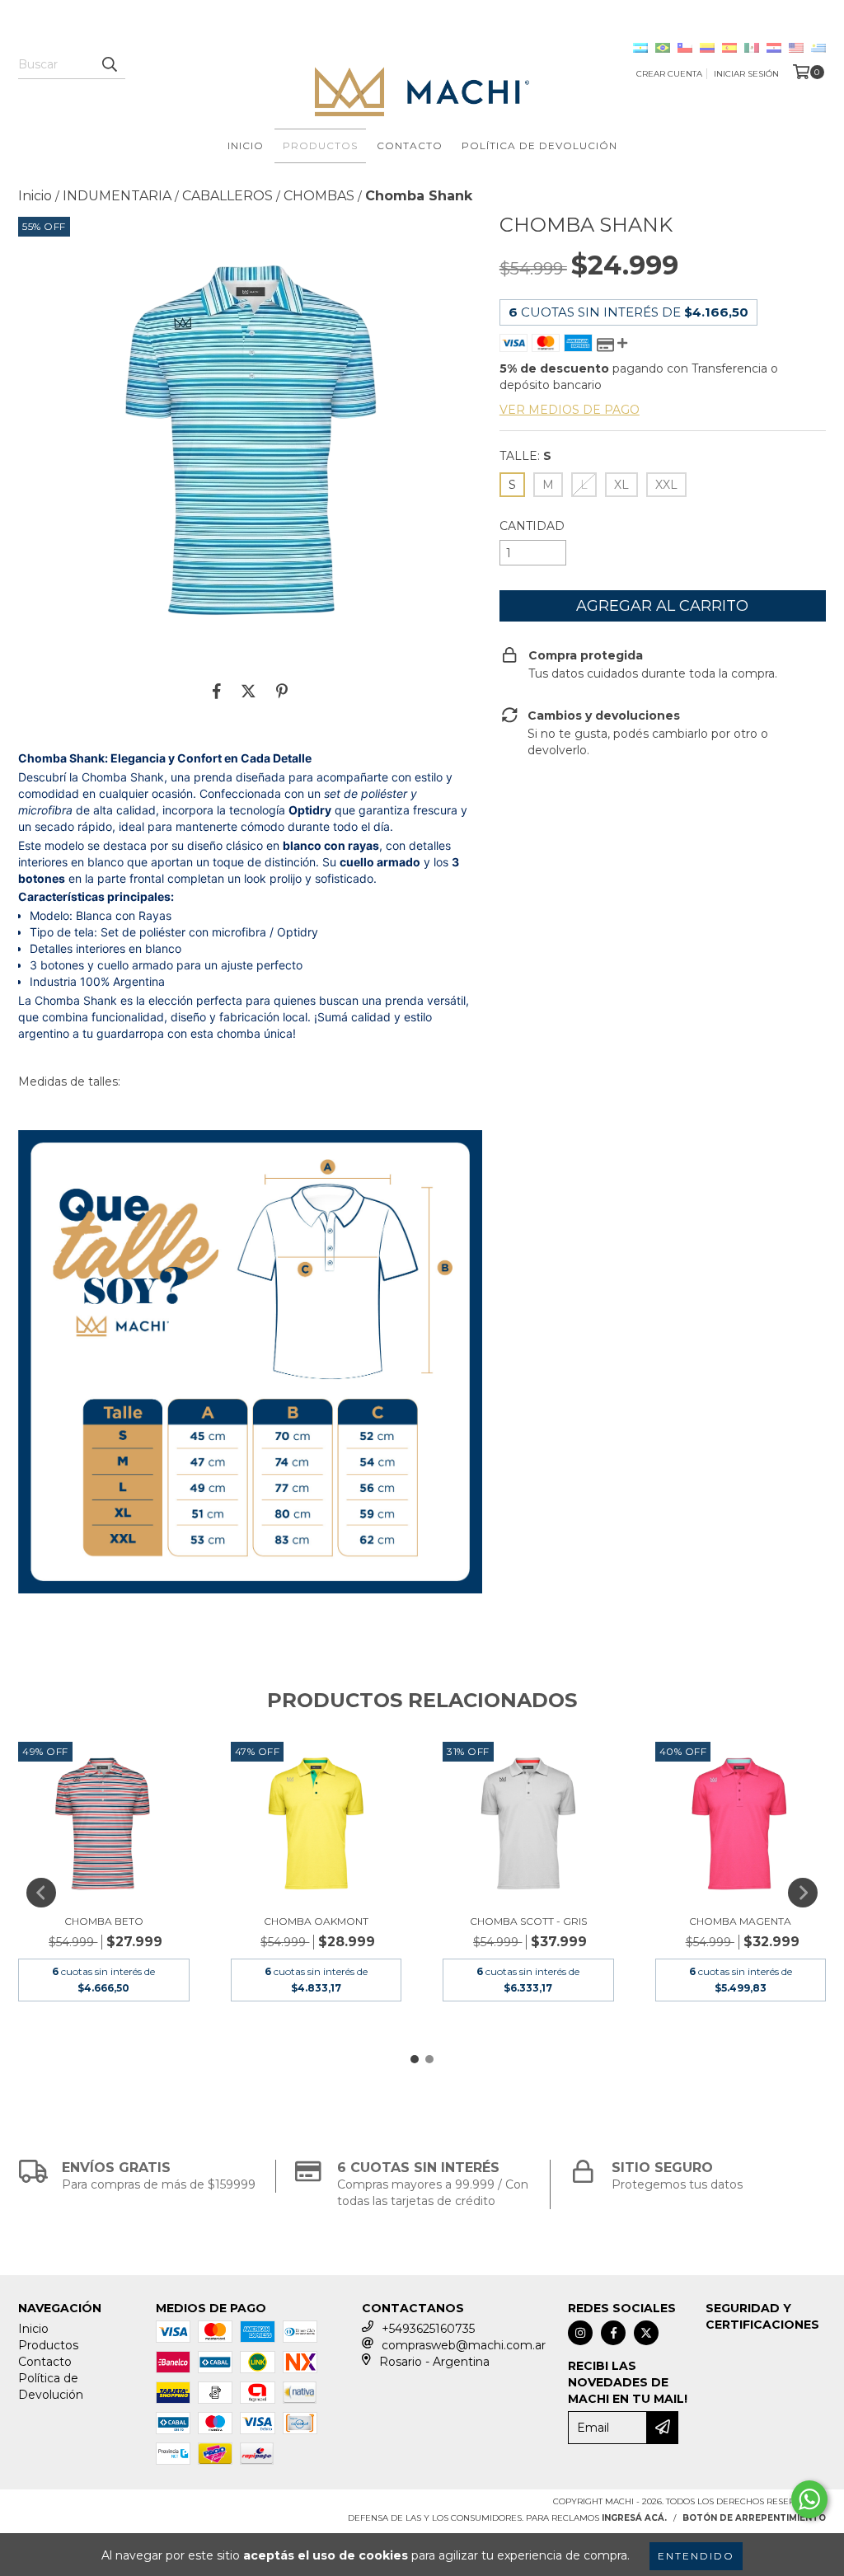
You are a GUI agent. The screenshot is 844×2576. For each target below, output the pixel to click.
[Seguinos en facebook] (613, 2333)
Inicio (246, 145)
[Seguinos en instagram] (580, 2333)
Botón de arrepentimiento (754, 2518)
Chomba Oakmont (316, 1921)
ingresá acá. (634, 2518)
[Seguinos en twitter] (646, 2333)
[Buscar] (109, 64)
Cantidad (532, 526)
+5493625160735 (428, 2329)
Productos (320, 145)
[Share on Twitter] (249, 691)
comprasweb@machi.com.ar (464, 2345)
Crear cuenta (669, 74)
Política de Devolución (539, 145)
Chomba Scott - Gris (528, 1921)
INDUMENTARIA (117, 196)
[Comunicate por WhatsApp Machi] (809, 2499)
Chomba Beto (104, 1921)
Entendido (696, 2556)
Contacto (410, 145)
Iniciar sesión (746, 74)
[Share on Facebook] (217, 691)
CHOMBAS (319, 196)
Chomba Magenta (740, 1921)
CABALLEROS (227, 196)
